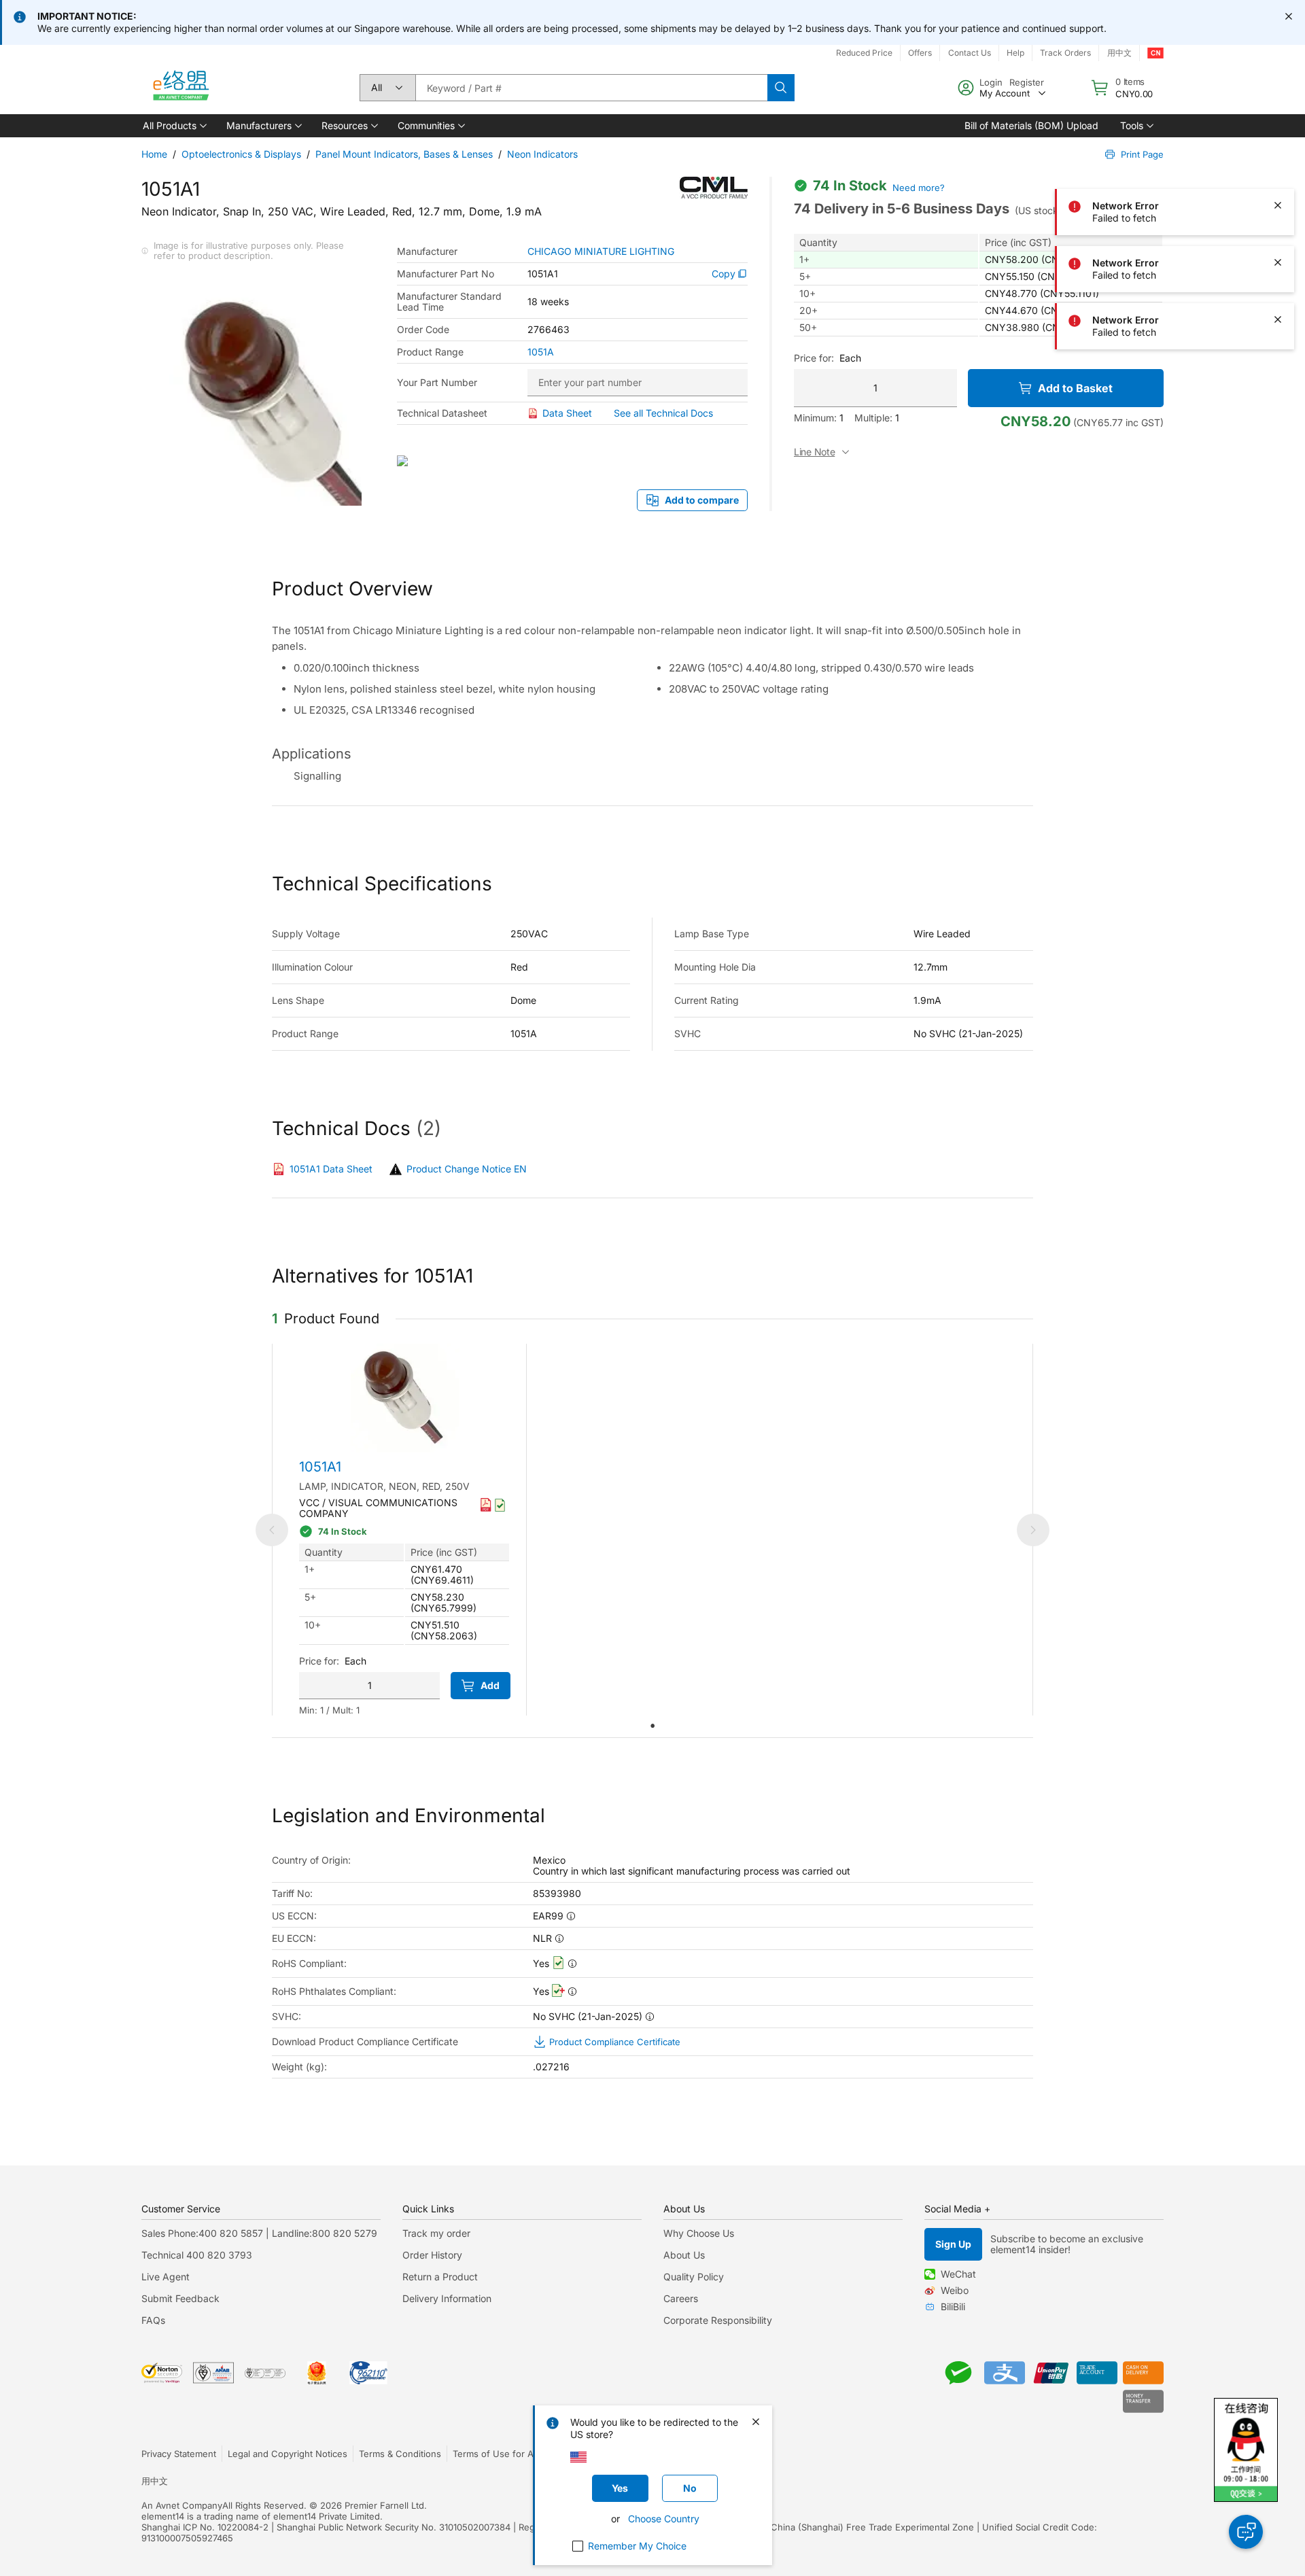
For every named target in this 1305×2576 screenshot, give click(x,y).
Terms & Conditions (400, 2454)
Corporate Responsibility (718, 2320)
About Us (684, 2255)
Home (154, 154)
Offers (920, 53)
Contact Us (970, 53)
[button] (174, 126)
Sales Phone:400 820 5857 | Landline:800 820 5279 (259, 2233)
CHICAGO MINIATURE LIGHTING (601, 251)
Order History (432, 2255)
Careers (681, 2298)
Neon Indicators (542, 154)
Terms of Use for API (497, 2454)
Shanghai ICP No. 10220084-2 (205, 2527)
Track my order (436, 2233)
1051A (541, 352)
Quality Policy (694, 2277)
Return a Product (440, 2277)
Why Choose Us (699, 2233)
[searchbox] (591, 88)
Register (1027, 82)
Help (1015, 53)
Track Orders (1065, 53)
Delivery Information (447, 2298)
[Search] (781, 88)
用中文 (1119, 53)
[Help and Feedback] (1246, 2532)
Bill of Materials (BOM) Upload (1031, 125)
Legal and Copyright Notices (288, 2454)
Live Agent (166, 2277)
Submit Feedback (180, 2298)
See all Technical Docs (663, 413)
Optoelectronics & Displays (241, 154)
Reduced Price (864, 53)
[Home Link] (180, 88)
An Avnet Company (182, 2505)
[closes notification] (1289, 16)
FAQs (153, 2320)
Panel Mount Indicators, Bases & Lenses (404, 154)
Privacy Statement (179, 2454)
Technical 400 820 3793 (197, 2255)
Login (991, 82)
